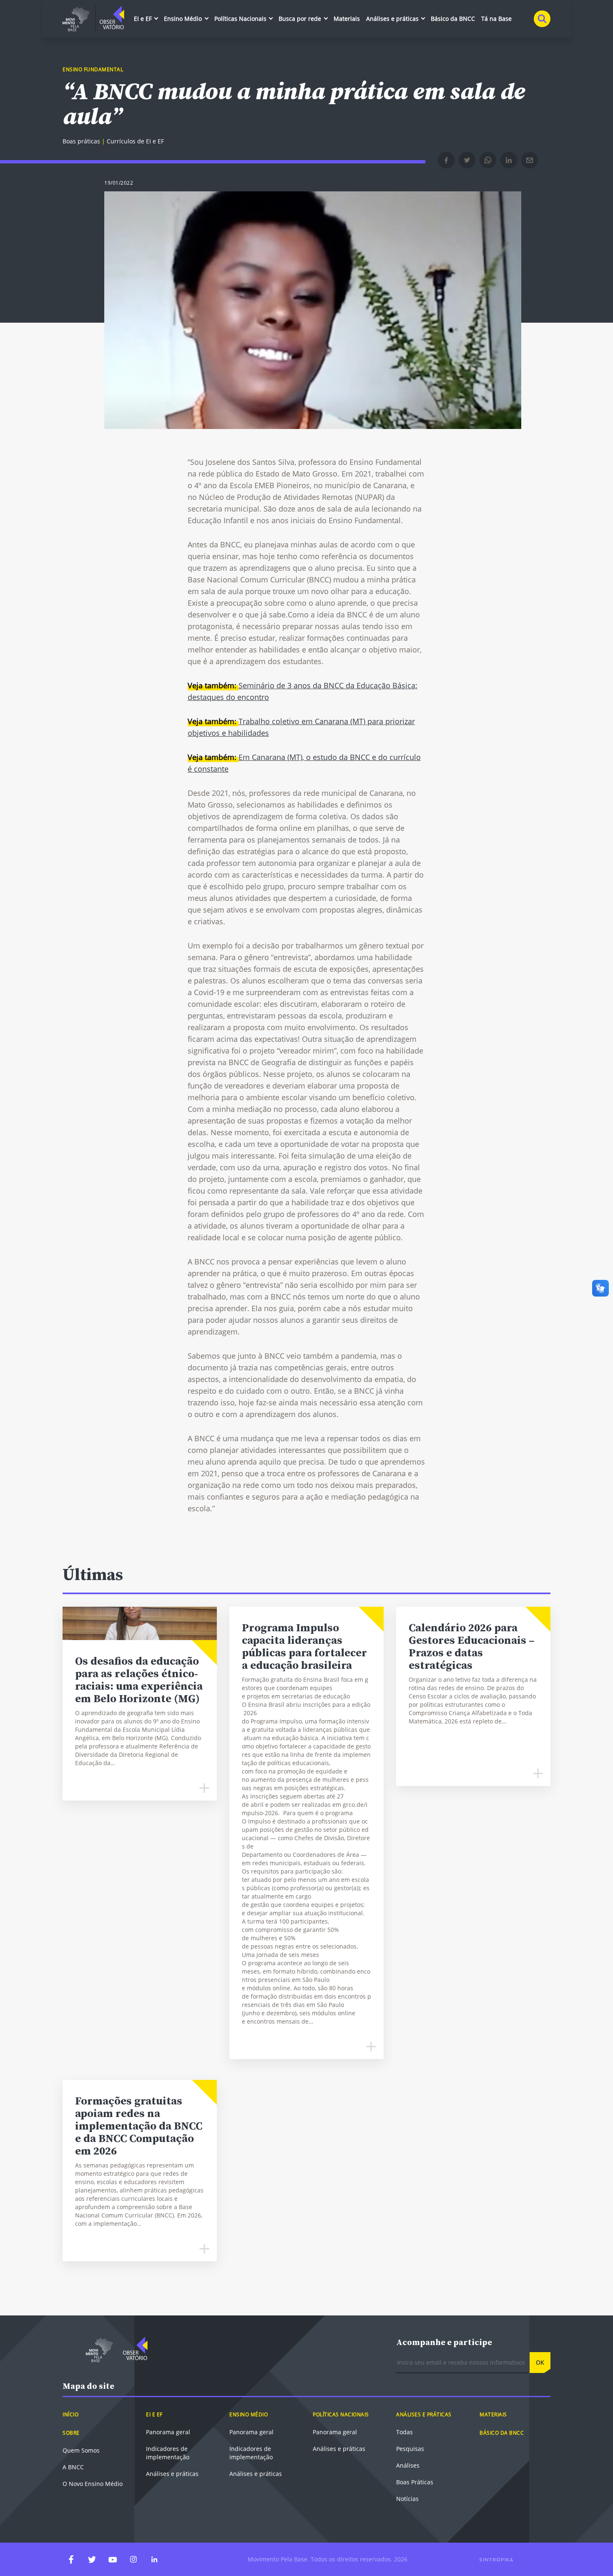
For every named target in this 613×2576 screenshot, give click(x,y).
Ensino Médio (184, 19)
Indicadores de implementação (168, 2453)
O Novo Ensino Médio (93, 2484)
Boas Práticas (415, 2482)
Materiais (347, 19)
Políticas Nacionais (241, 19)
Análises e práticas (393, 19)
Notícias (407, 2499)
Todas (404, 2432)
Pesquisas (410, 2449)
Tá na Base (496, 19)
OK (540, 2362)
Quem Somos (81, 2450)
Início (70, 2414)
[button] (446, 160)
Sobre (71, 2433)
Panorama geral (168, 2432)
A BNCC (73, 2467)
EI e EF (144, 19)
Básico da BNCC (453, 19)
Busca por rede (301, 19)
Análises (408, 2465)
